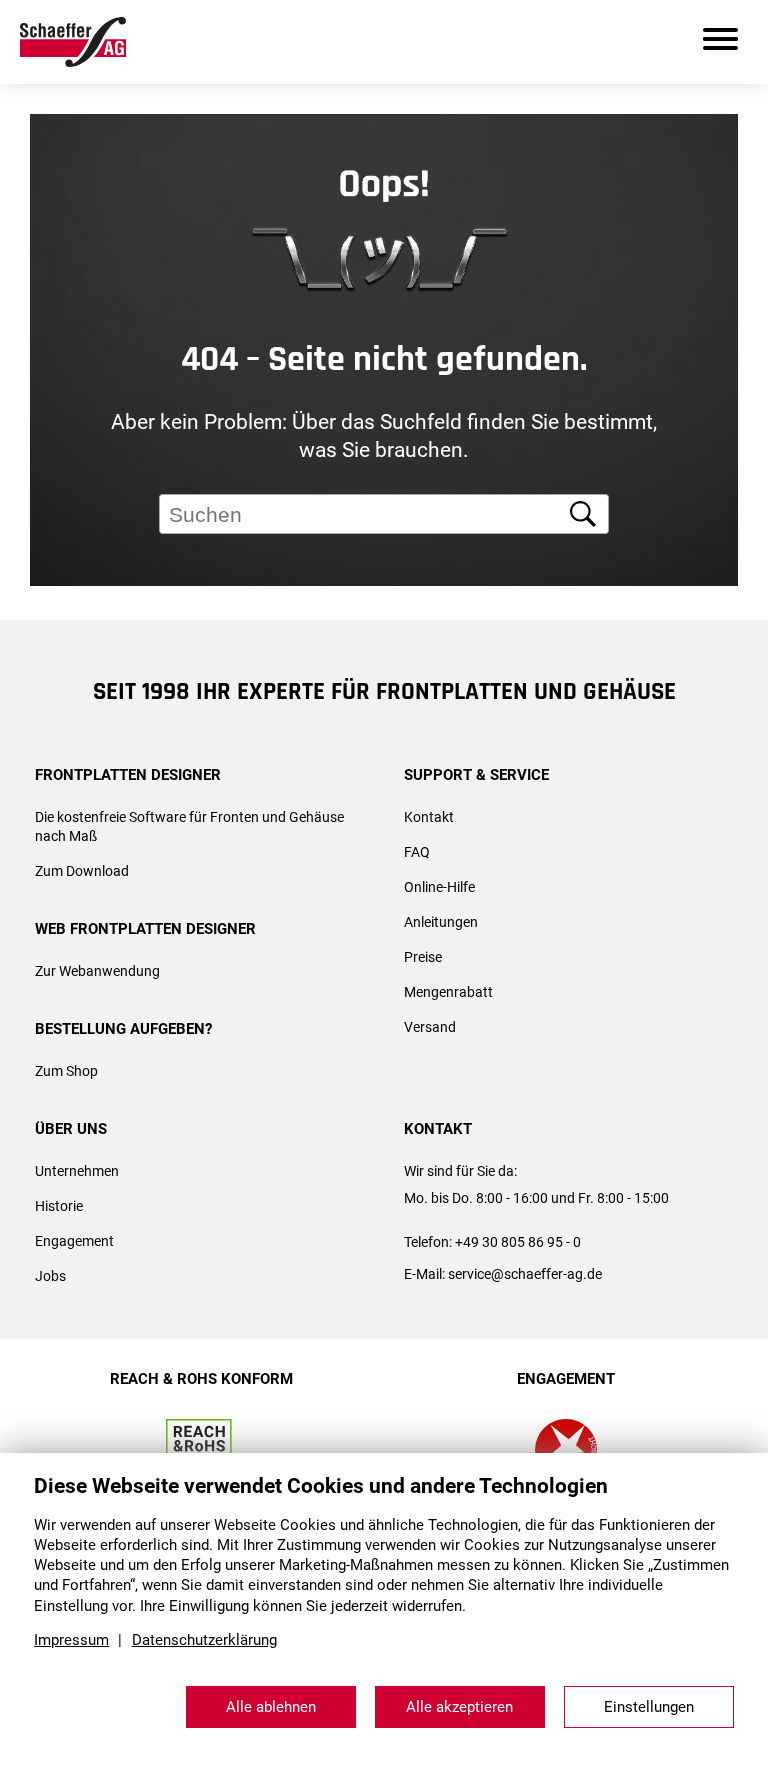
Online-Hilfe (439, 887)
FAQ (417, 852)
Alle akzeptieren (459, 1707)
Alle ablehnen (271, 1707)
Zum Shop (66, 1071)
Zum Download (82, 871)
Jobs (50, 1276)
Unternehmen (77, 1171)
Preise (423, 957)
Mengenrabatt (448, 992)
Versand (430, 1027)
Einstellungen (649, 1707)
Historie (59, 1206)
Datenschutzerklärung (204, 1640)
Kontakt (429, 817)
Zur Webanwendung (97, 971)
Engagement (74, 1241)
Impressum (71, 1640)
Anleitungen (441, 922)
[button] (725, 653)
